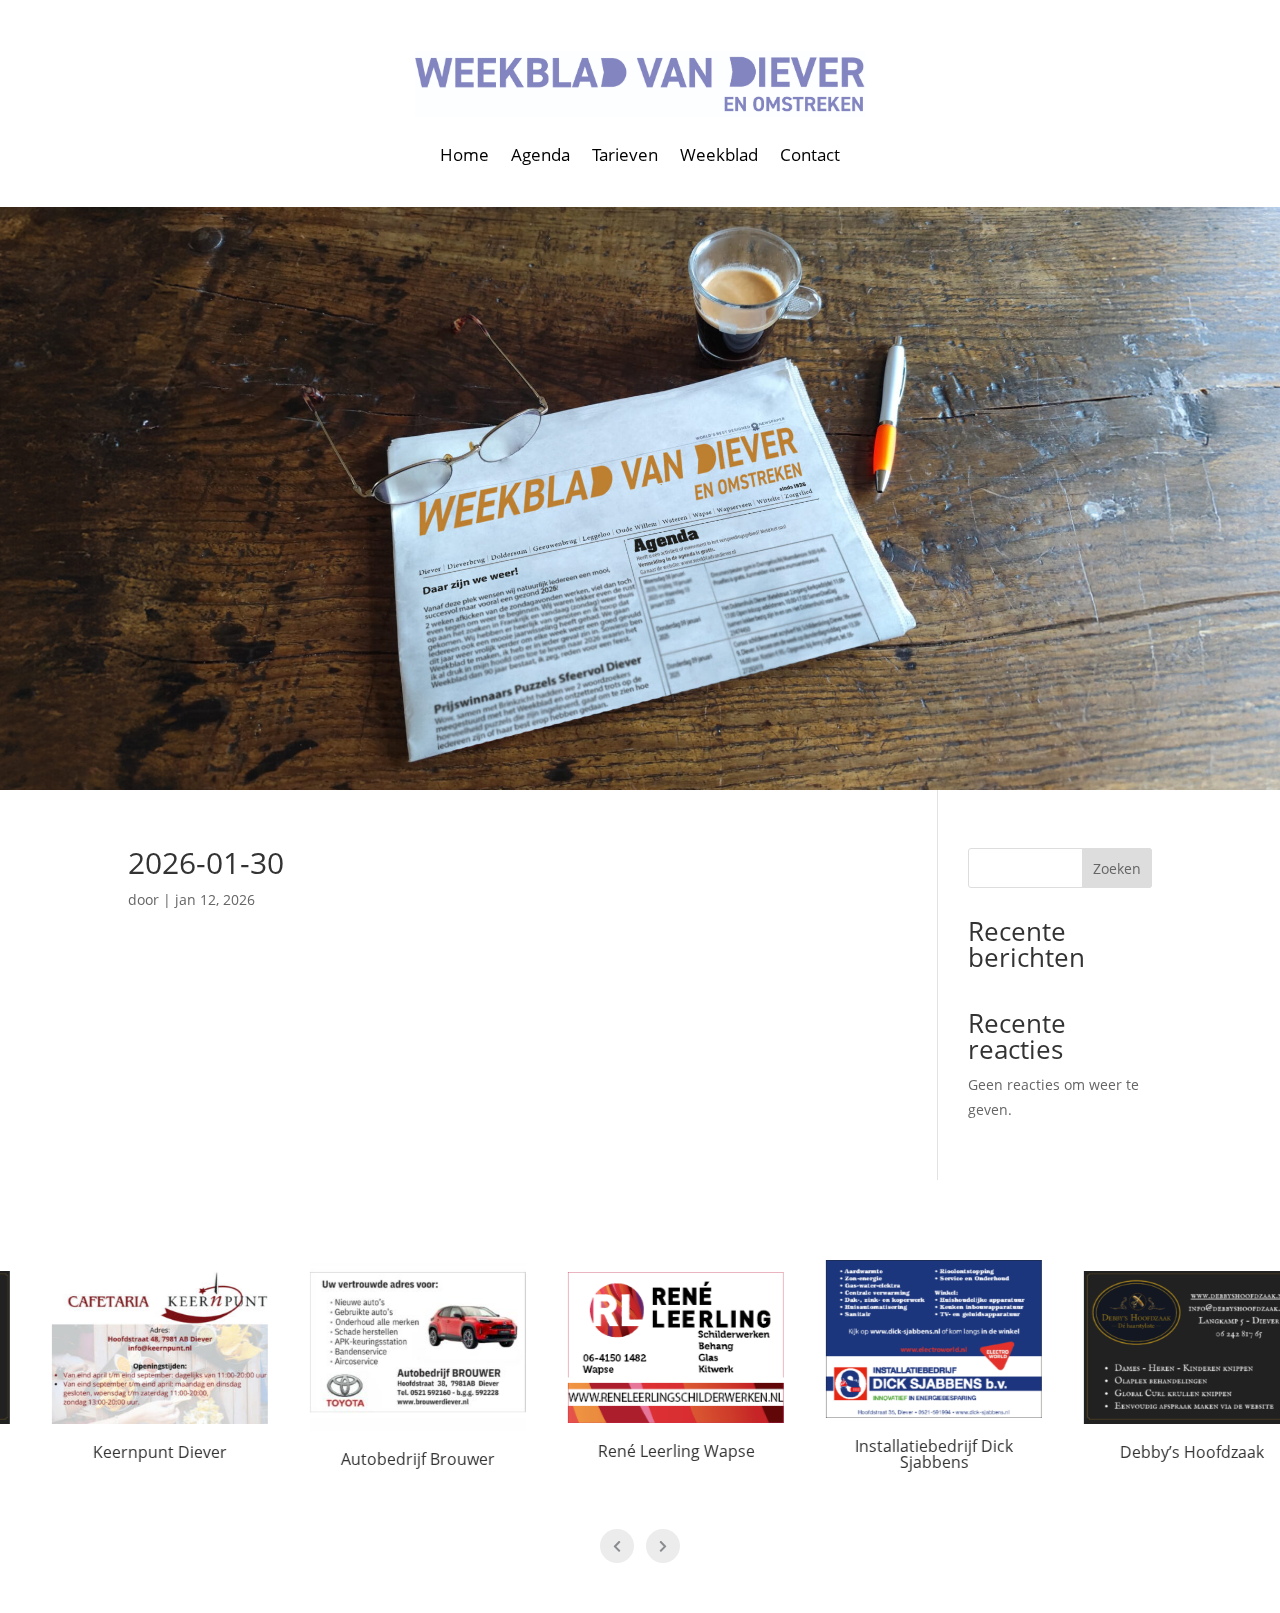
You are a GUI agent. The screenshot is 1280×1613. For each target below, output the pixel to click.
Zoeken (1117, 868)
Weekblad (719, 154)
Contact (810, 154)
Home (464, 154)
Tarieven (625, 154)
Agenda (540, 154)
